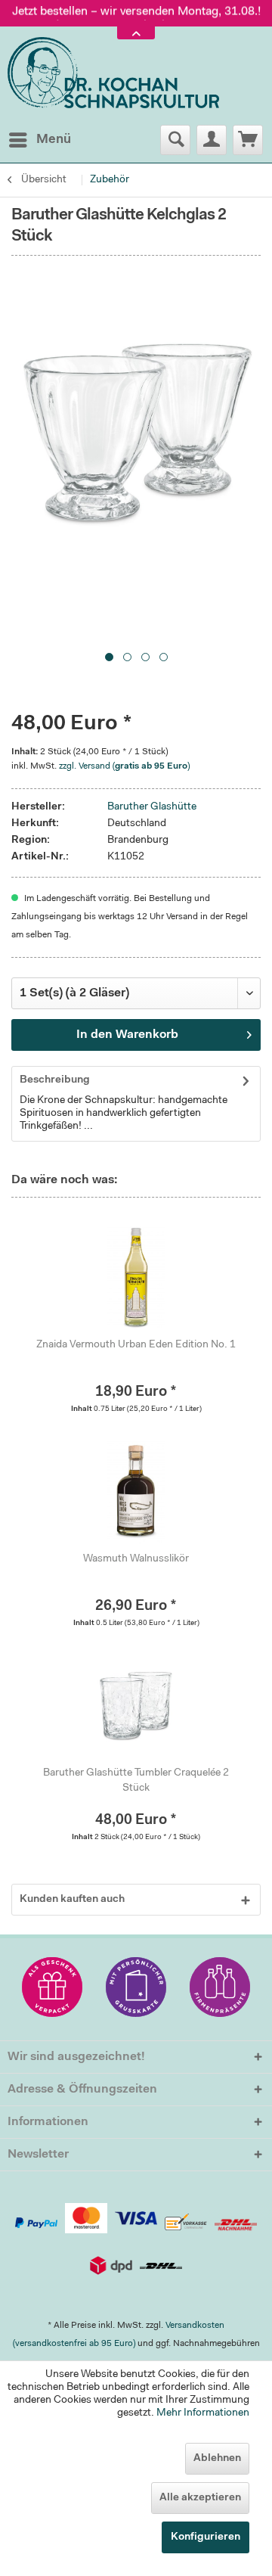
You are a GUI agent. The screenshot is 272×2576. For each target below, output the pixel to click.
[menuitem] (39, 140)
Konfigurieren (206, 2537)
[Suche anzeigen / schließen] (175, 140)
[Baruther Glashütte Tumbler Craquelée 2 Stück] (136, 1705)
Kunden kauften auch (72, 1900)
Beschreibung (55, 1080)
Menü (54, 140)
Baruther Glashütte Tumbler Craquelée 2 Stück (136, 1781)
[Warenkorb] (248, 140)
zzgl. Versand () (124, 766)
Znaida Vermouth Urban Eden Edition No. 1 (136, 1345)
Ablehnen (217, 2459)
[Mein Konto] (212, 140)
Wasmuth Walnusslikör (136, 1559)
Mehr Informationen (203, 2413)
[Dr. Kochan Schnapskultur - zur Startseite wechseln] (113, 73)
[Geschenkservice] (52, 1987)
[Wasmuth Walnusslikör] (136, 1491)
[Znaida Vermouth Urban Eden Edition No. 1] (136, 1277)
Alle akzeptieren (200, 2498)
